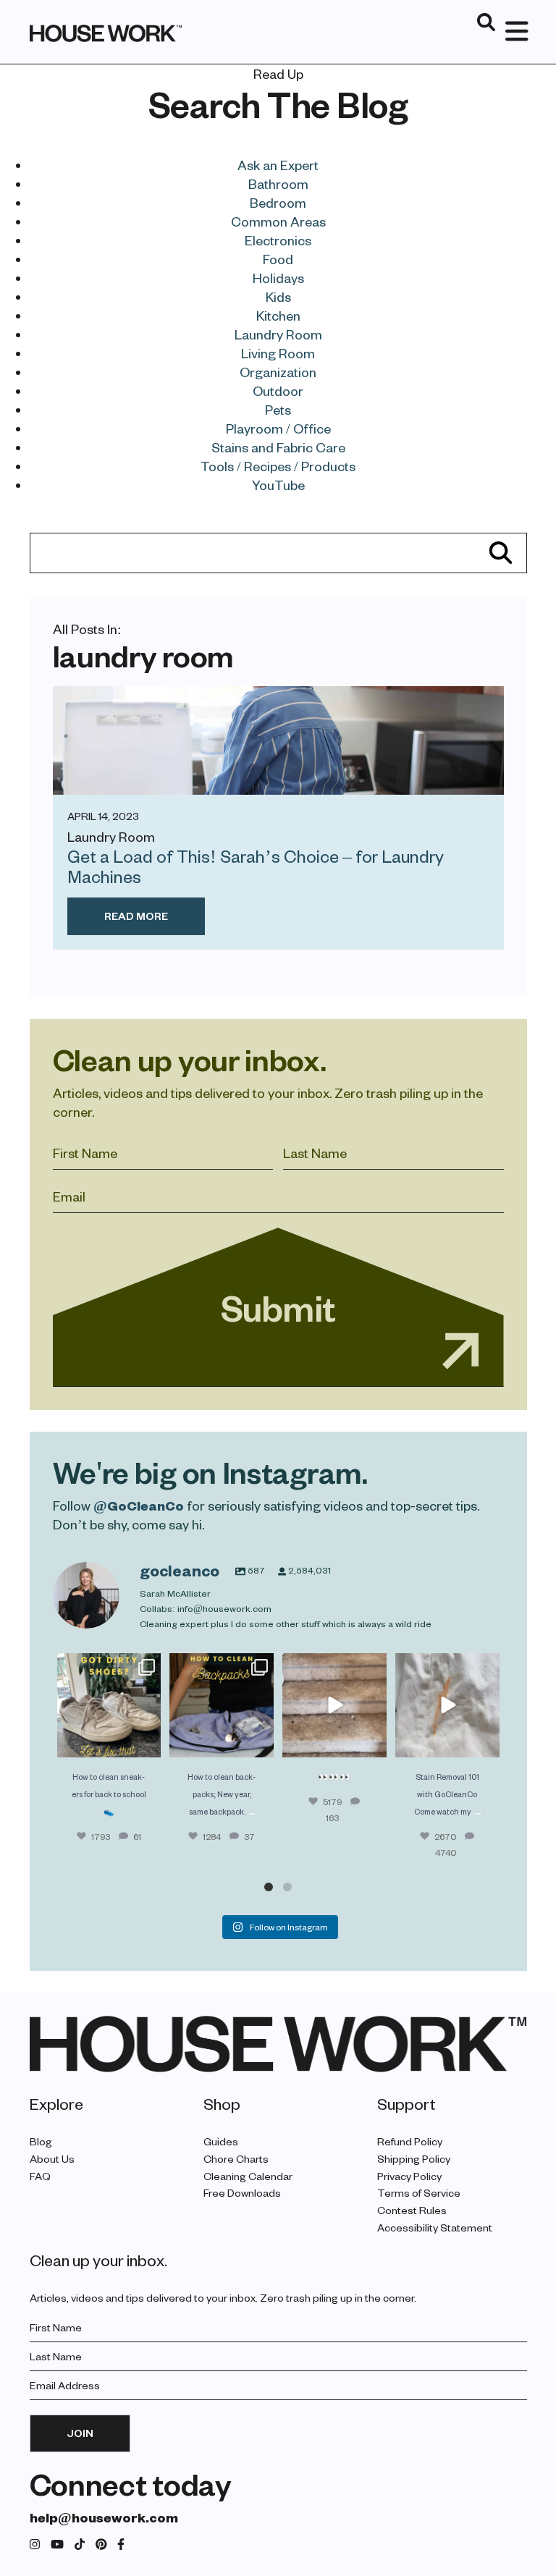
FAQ (40, 2176)
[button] (269, 1887)
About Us (52, 2159)
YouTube (278, 485)
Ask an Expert (278, 165)
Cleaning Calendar (248, 2176)
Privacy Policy (409, 2176)
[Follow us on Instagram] (35, 2545)
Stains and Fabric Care (278, 447)
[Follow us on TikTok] (80, 2545)
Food (278, 259)
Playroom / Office (278, 428)
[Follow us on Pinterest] (101, 2545)
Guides (221, 2141)
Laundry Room (278, 334)
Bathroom (278, 183)
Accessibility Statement (435, 2227)
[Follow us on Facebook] (121, 2545)
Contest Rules (412, 2210)
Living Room (278, 353)
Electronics (278, 240)
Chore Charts (236, 2159)
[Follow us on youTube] (57, 2545)
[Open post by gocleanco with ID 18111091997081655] (334, 1705)
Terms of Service (419, 2193)
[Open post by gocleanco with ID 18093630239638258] (109, 1705)
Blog (41, 2141)
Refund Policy (410, 2141)
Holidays (278, 278)
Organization (278, 372)
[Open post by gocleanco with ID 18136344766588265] (222, 1705)
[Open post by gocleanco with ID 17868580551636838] (447, 1705)
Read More (136, 916)
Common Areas (278, 221)
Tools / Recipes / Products (278, 466)
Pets (278, 409)
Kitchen (278, 315)
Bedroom (278, 202)
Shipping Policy (414, 2159)
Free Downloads (242, 2193)
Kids (278, 296)
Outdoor (278, 390)
